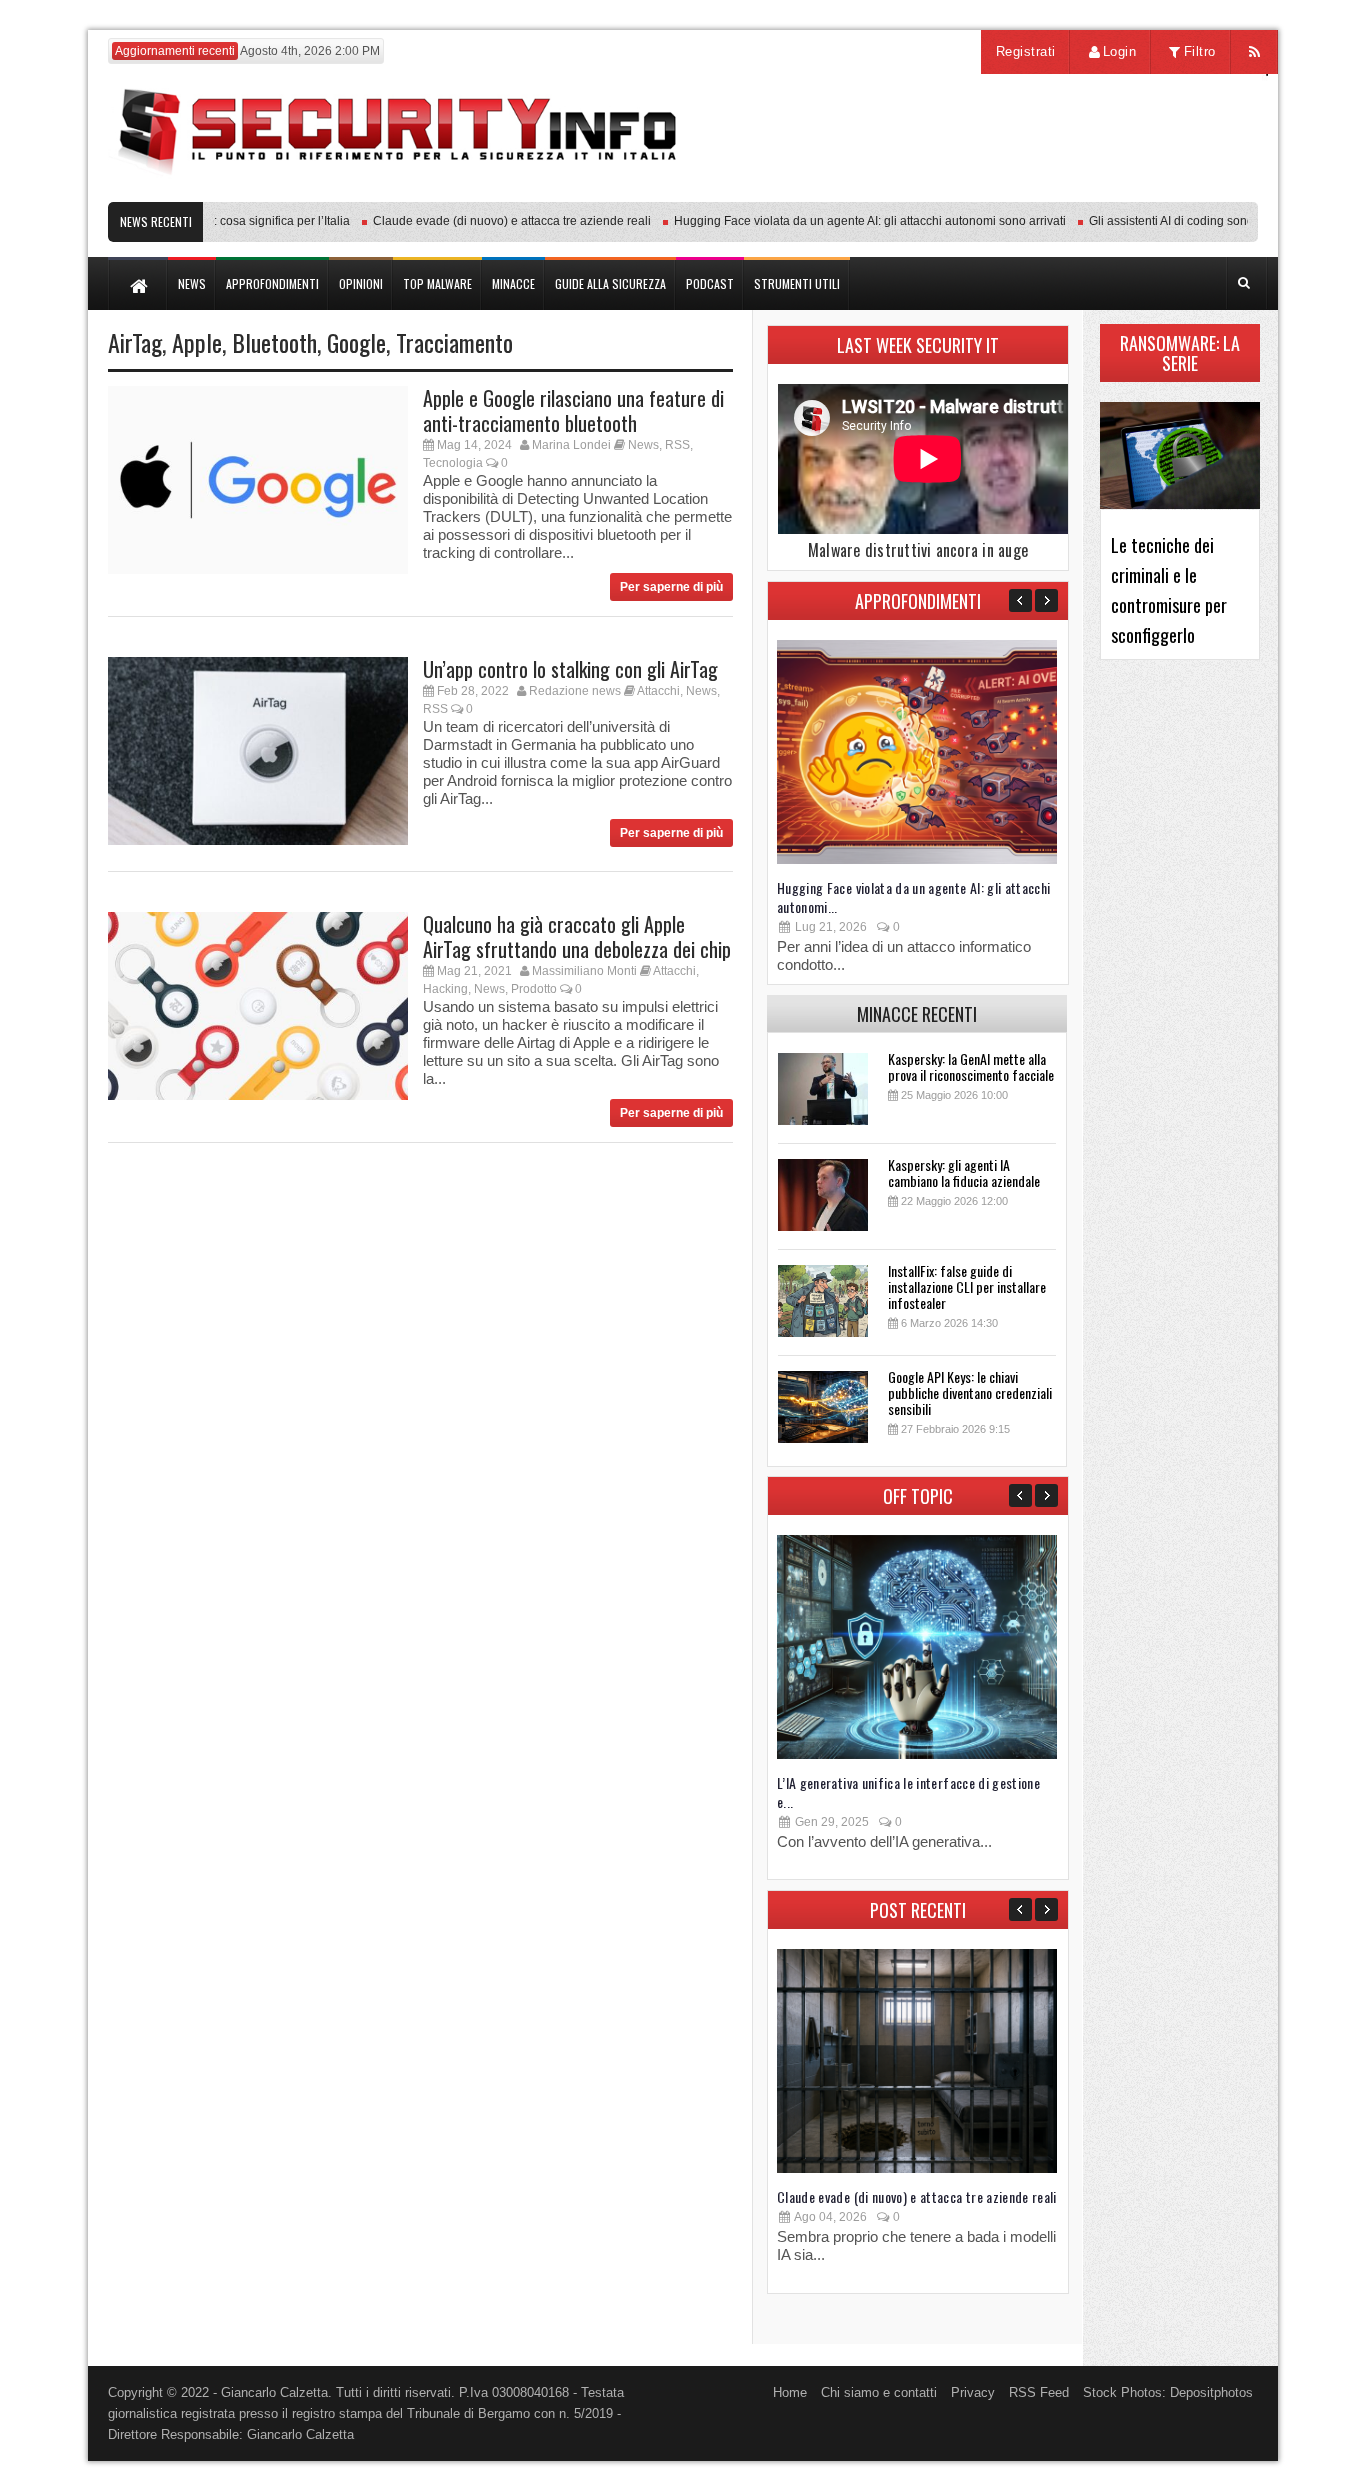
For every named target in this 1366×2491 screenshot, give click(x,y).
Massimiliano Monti (584, 971)
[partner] (1125, 191)
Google (356, 342)
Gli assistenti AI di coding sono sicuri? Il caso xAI (1190, 221)
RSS (677, 445)
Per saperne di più (671, 587)
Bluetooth (274, 342)
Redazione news (575, 691)
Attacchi (658, 691)
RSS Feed (1039, 2392)
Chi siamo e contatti (879, 2392)
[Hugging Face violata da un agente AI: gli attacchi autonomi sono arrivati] (917, 859)
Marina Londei (571, 445)
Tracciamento (454, 342)
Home (790, 2392)
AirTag (135, 342)
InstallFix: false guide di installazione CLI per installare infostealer (967, 1286)
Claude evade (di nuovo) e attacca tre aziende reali (482, 221)
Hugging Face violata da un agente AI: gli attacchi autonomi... (914, 897)
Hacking (445, 989)
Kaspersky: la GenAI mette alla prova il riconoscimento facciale (971, 1066)
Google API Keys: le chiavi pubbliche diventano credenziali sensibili (970, 1392)
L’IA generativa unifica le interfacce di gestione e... (908, 1792)
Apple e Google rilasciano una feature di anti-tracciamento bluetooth (573, 410)
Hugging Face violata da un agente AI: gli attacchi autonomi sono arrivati (840, 221)
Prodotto (534, 989)
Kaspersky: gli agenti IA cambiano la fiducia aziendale (964, 1172)
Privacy (973, 2392)
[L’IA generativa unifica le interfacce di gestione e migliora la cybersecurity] (917, 1754)
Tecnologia (453, 463)
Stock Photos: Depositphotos (1168, 2392)
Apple (197, 342)
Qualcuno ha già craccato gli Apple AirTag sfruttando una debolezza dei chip (577, 936)
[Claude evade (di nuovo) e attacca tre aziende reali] (917, 2168)
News (643, 445)
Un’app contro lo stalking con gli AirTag (570, 669)
